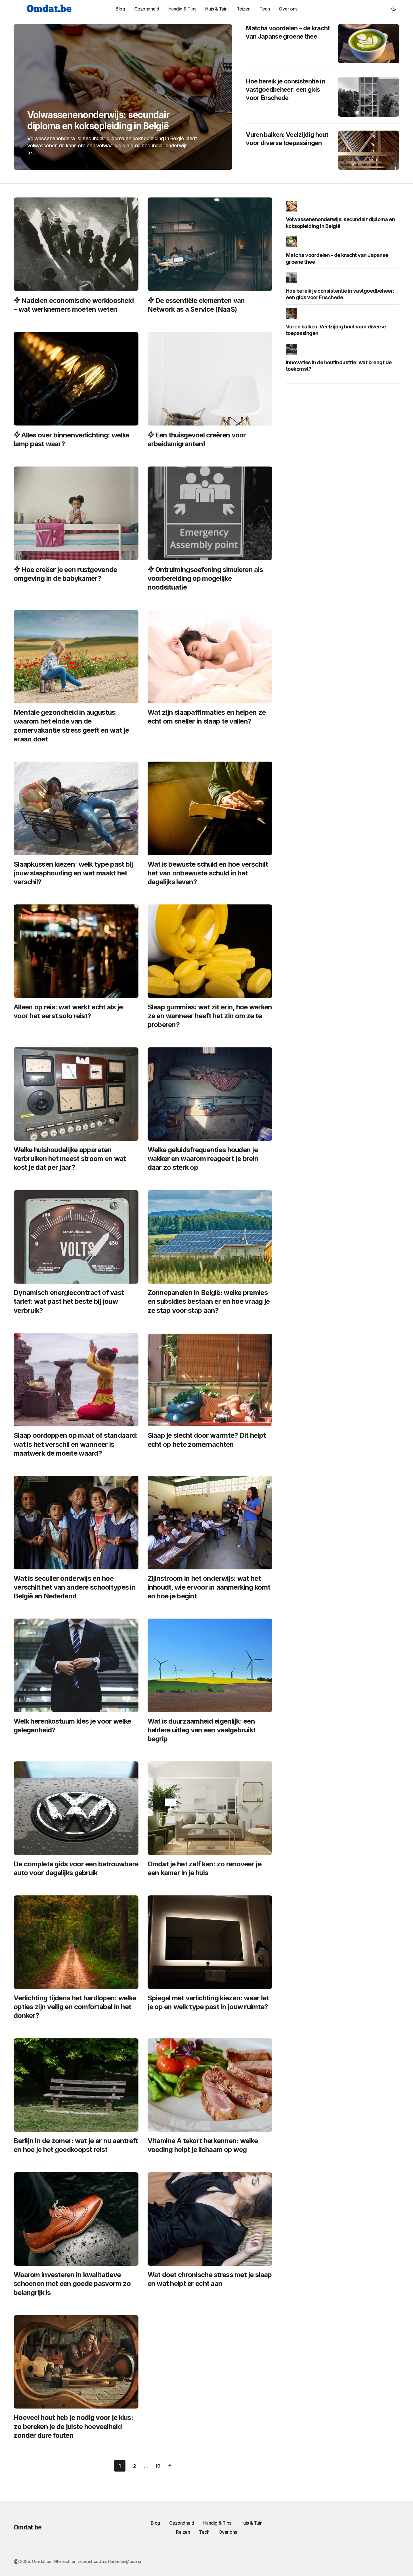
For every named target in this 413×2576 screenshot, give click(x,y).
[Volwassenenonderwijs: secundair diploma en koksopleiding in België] (123, 97)
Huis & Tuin (251, 2523)
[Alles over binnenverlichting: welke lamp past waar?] (76, 379)
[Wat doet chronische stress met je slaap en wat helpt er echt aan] (210, 2219)
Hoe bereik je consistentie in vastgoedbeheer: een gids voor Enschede (285, 89)
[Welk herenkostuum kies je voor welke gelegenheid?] (76, 1665)
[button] (394, 9)
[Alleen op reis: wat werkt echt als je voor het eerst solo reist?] (76, 951)
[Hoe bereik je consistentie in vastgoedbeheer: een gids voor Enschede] (369, 97)
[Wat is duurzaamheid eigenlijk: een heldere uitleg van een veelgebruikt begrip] (210, 1665)
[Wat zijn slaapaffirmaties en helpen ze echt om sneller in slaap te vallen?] (210, 657)
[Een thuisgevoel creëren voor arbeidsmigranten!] (210, 379)
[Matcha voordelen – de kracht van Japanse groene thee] (369, 44)
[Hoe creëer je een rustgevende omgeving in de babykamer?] (76, 513)
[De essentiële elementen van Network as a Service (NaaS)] (210, 244)
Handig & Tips (217, 2523)
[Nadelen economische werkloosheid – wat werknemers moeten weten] (76, 244)
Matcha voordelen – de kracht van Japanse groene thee (288, 32)
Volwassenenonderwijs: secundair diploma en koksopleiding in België (340, 223)
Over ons (228, 2532)
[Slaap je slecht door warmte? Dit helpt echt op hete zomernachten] (210, 1380)
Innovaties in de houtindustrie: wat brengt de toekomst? (339, 366)
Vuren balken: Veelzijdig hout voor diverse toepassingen (287, 139)
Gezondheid (182, 2523)
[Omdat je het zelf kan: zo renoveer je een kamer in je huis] (210, 1808)
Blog (155, 2523)
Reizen (183, 2532)
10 (158, 2466)
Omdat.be (28, 2527)
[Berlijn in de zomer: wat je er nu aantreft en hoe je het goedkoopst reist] (76, 2085)
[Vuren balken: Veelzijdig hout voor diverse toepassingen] (369, 150)
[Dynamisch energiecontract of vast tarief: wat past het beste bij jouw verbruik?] (76, 1237)
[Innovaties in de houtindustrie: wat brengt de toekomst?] (293, 349)
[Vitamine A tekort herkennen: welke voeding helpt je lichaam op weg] (210, 2085)
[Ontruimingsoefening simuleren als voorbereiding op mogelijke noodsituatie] (210, 513)
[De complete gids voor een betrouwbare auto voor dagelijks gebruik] (76, 1808)
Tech (204, 2532)
